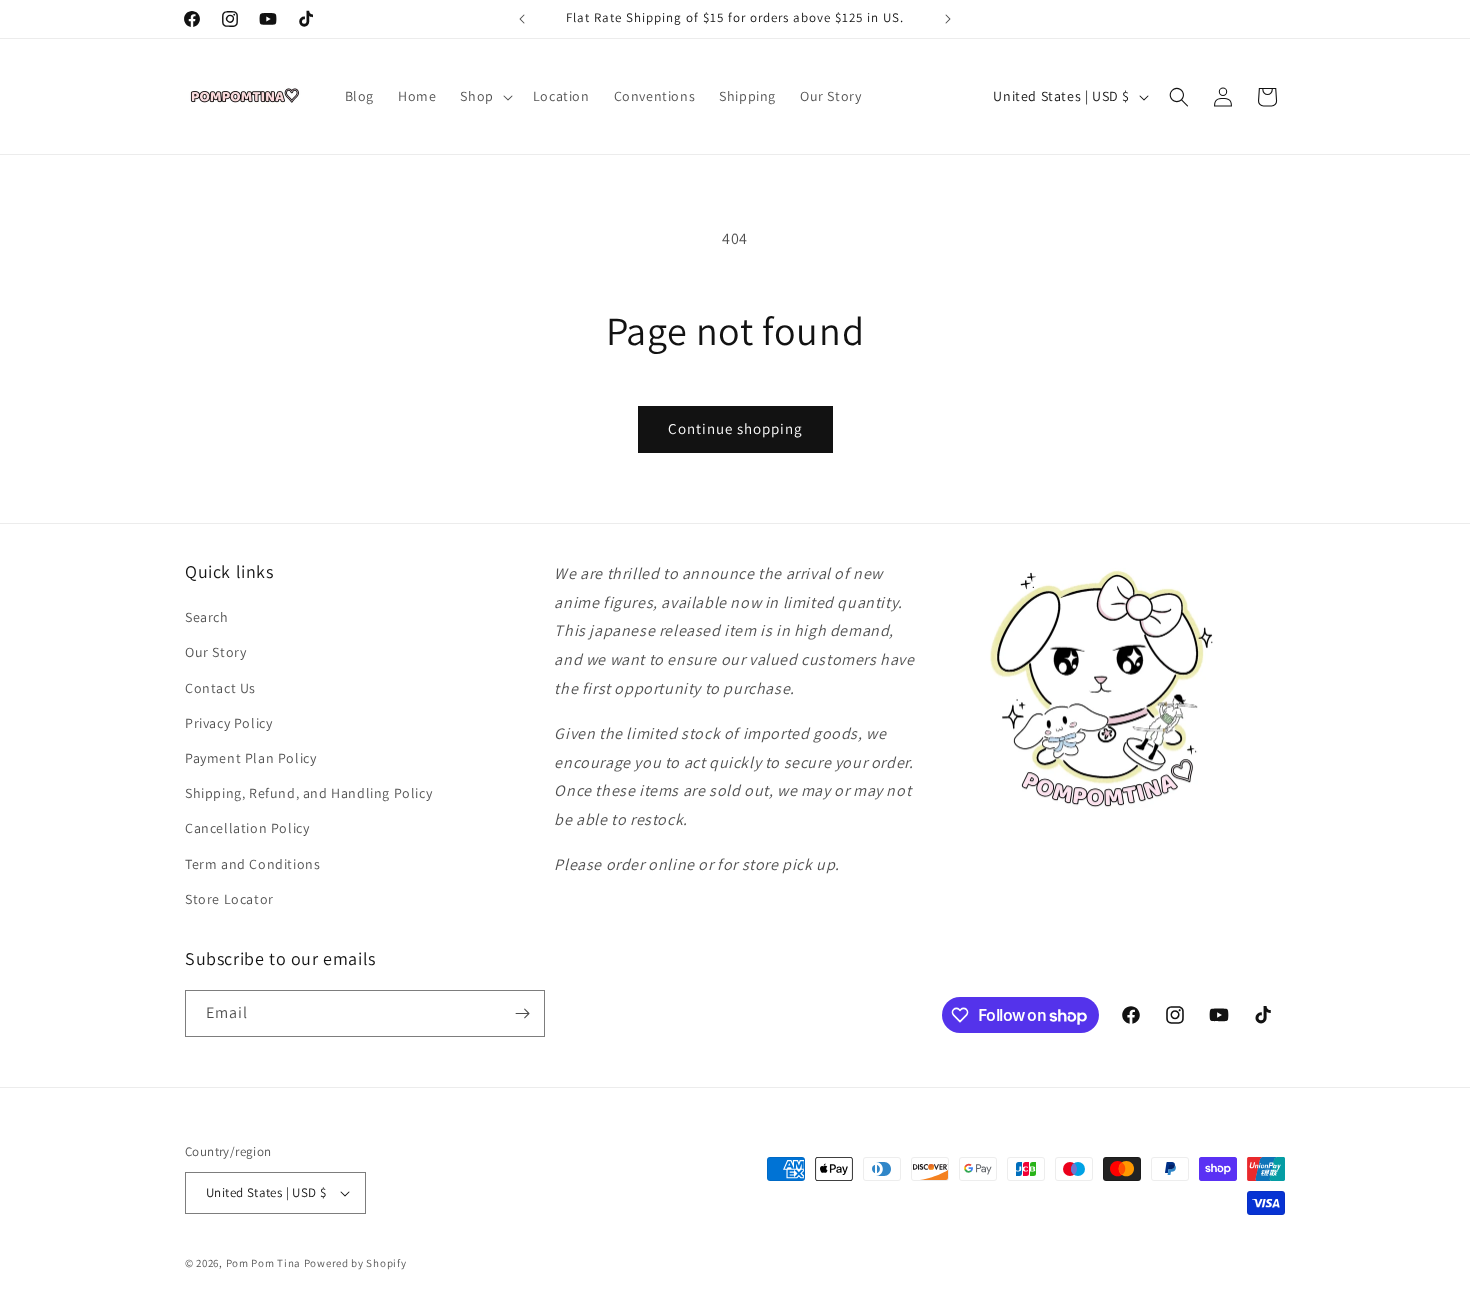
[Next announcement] (948, 19)
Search (207, 617)
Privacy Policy (228, 723)
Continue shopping (735, 428)
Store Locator (229, 899)
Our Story (215, 652)
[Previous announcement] (522, 19)
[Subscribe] (522, 1013)
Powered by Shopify (355, 1263)
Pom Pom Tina (263, 1263)
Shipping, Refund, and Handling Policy (308, 793)
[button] (484, 96)
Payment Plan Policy (250, 758)
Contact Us (220, 688)
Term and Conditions (252, 864)
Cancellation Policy (247, 828)
